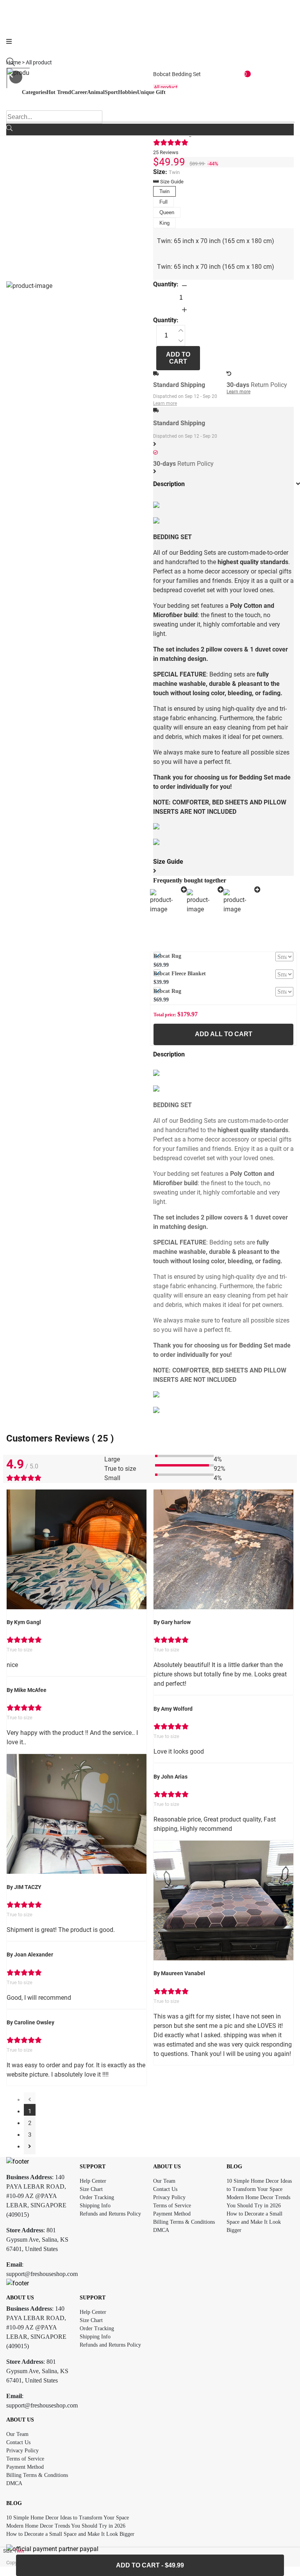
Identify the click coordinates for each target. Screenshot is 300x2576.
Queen (167, 212)
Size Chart (91, 2189)
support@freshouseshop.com (42, 2274)
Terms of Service (172, 2206)
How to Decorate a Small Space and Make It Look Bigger (254, 2222)
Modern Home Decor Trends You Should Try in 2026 (66, 2526)
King (164, 223)
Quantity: (166, 284)
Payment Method (172, 2214)
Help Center (93, 2181)
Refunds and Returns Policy (110, 2214)
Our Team (164, 2181)
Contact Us (165, 2189)
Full (163, 202)
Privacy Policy (169, 2197)
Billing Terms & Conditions (184, 2222)
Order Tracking (97, 2197)
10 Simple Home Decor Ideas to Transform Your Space (68, 2518)
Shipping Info (95, 2206)
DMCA (161, 2230)
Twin (164, 191)
